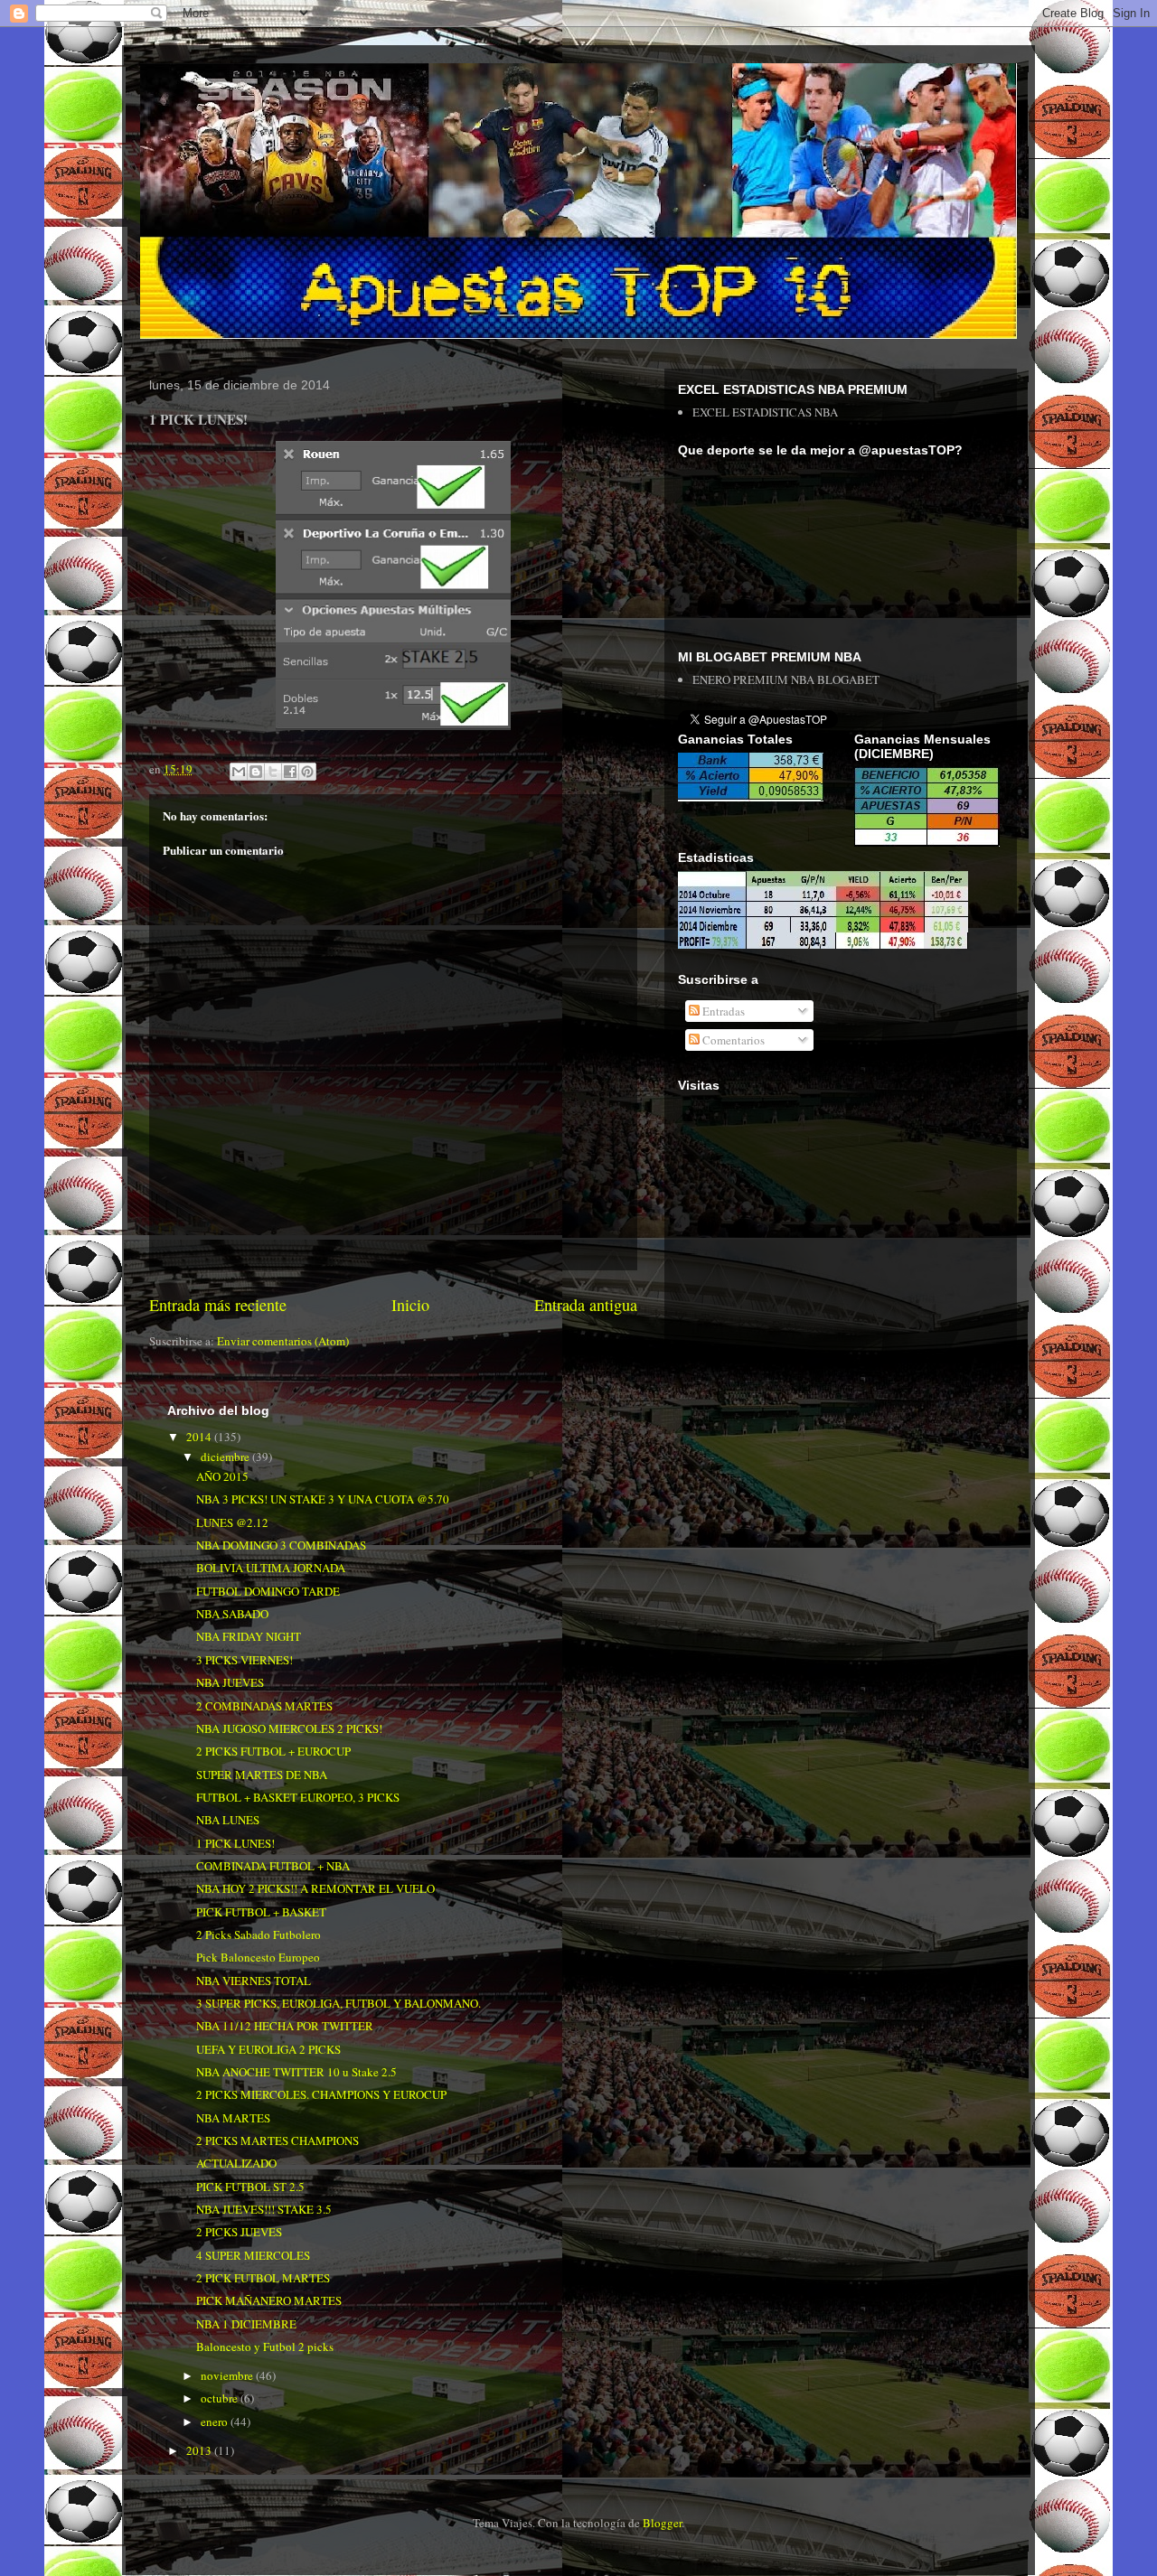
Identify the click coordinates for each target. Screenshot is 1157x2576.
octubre (221, 2398)
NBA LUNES (228, 1820)
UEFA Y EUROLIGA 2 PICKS (268, 2049)
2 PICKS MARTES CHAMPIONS (277, 2140)
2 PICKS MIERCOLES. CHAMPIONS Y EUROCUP (321, 2094)
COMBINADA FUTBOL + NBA (273, 1866)
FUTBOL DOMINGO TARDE (268, 1591)
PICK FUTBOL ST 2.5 (250, 2187)
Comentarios (732, 1040)
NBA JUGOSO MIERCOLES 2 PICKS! (289, 1728)
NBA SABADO (232, 1614)
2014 (200, 1437)
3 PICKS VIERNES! (245, 1660)
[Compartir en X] (273, 772)
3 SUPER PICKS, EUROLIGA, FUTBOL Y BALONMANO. (339, 2003)
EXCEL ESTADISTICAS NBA (765, 412)
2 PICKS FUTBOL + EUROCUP (273, 1751)
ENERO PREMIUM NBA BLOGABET (786, 679)
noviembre (228, 2375)
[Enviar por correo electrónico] (239, 772)
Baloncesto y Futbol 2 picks (265, 2347)
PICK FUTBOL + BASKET (261, 1912)
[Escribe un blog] (256, 772)
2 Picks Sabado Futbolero (259, 1934)
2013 (200, 2450)
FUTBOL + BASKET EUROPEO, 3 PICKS (298, 1797)
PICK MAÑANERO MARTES (269, 2300)
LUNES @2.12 (232, 1522)
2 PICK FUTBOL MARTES (263, 2278)
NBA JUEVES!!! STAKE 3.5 (264, 2209)
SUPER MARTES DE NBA (262, 1775)
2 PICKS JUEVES (239, 2232)
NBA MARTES (233, 2118)
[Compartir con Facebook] (290, 772)
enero (216, 2421)
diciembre (226, 1457)
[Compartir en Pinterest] (307, 772)
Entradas (722, 1011)
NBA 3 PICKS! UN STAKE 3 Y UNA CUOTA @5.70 (323, 1499)
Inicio (410, 1305)
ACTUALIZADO (236, 2163)
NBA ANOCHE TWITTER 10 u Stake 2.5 (296, 2072)
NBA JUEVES (230, 1682)
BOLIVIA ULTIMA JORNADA (271, 1568)
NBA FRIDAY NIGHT (249, 1636)
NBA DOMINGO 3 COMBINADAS (281, 1545)
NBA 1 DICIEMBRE (246, 2324)
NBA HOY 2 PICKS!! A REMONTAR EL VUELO (315, 1888)
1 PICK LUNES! (235, 1843)
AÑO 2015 (222, 1476)
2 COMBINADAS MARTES (264, 1706)
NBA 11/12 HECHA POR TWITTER (285, 2026)
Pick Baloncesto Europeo (258, 1957)
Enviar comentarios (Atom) (283, 1341)
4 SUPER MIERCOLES (253, 2255)
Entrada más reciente (218, 1305)
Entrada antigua (586, 1305)
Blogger (662, 2523)
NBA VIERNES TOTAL (254, 1981)
